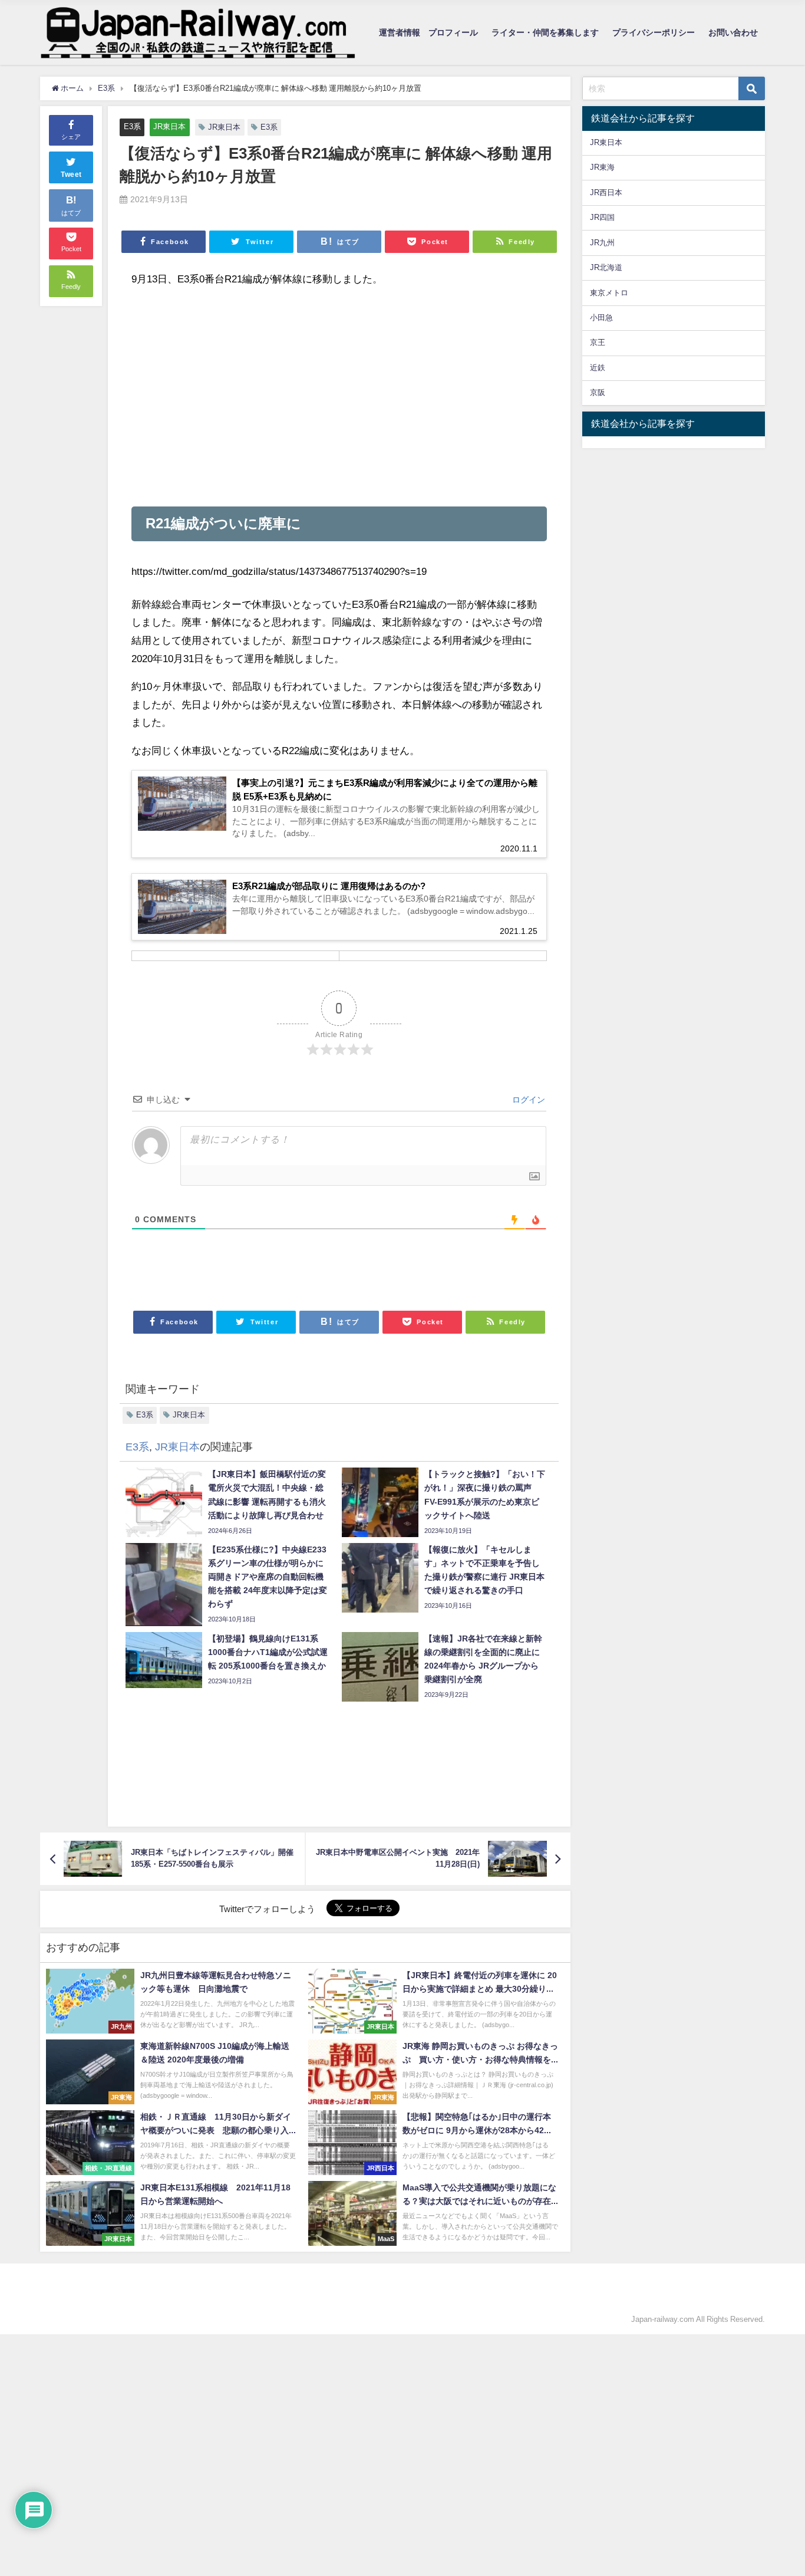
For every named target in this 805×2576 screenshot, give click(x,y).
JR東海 (602, 167)
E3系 (132, 126)
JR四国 (602, 217)
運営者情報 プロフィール (428, 32)
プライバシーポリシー (654, 32)
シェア (71, 137)
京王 (598, 342)
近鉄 (598, 368)
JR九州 (602, 243)
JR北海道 (606, 267)
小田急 (601, 318)
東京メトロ (609, 293)
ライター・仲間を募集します (545, 32)
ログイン (527, 1100)
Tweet (71, 175)
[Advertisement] (339, 397)
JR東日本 (169, 126)
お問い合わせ (733, 32)
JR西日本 (606, 193)
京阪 (598, 392)
